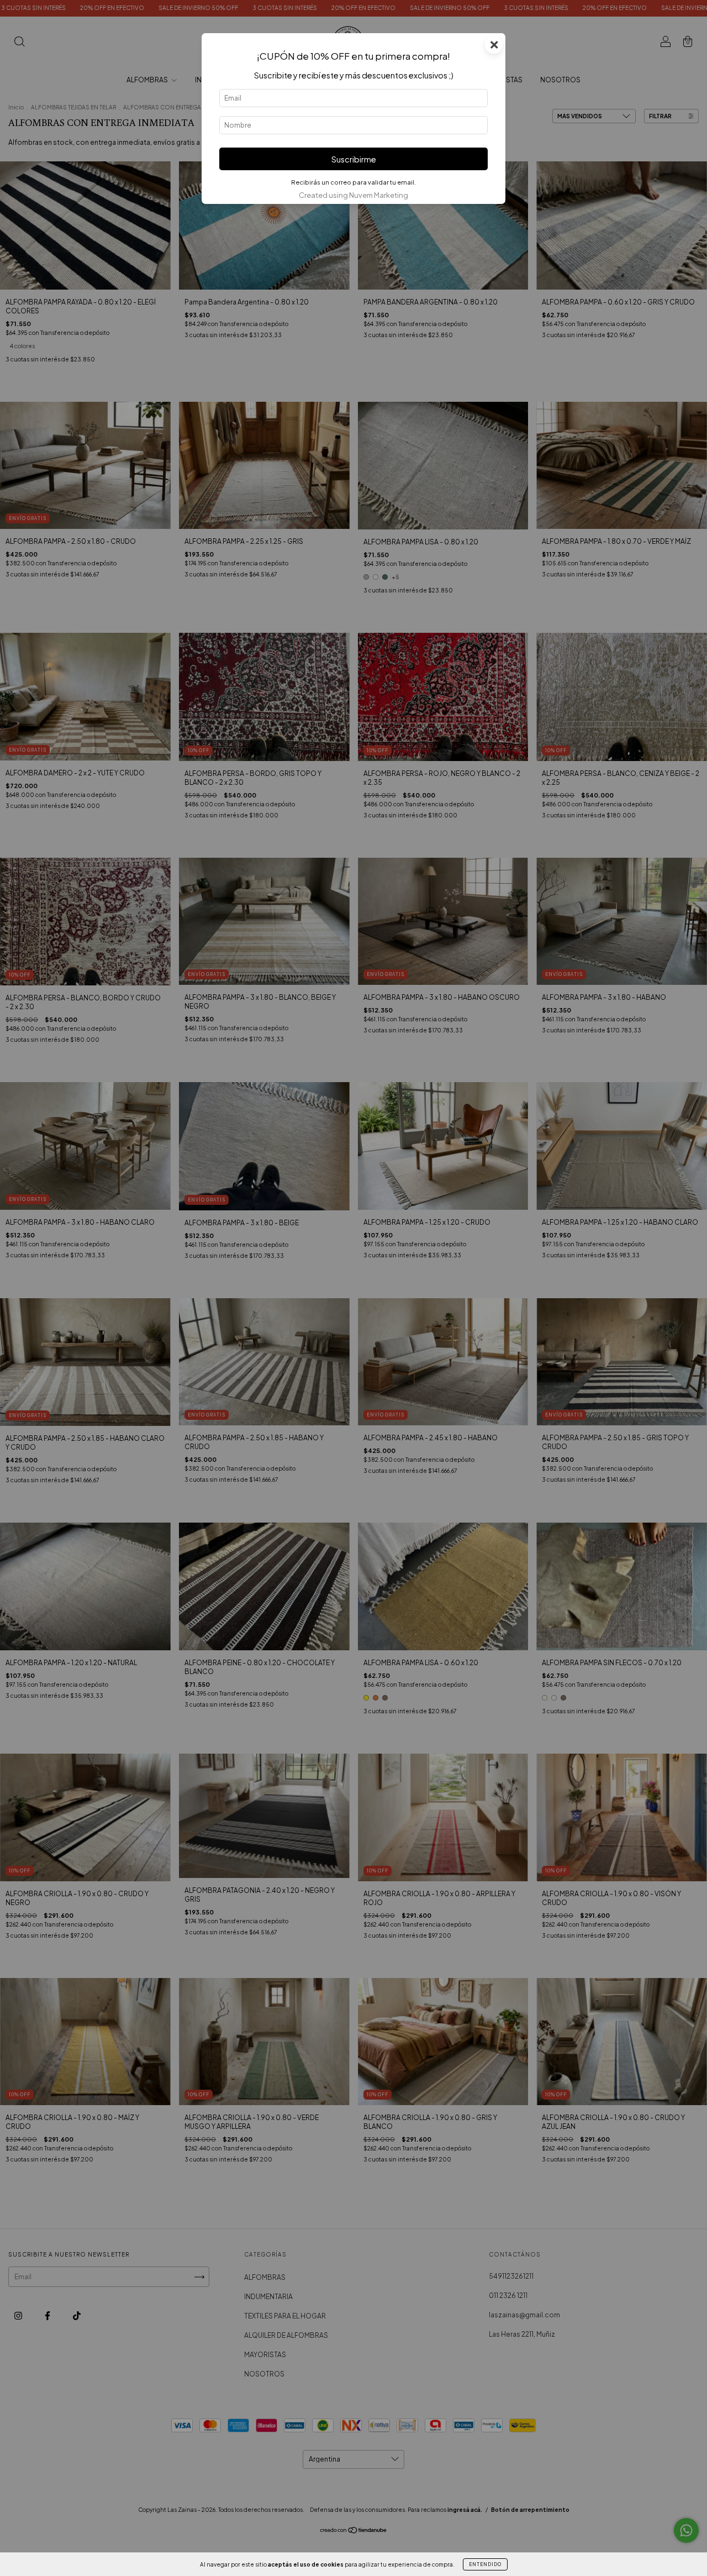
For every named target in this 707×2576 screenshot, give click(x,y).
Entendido (485, 2564)
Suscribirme (354, 159)
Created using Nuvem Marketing (353, 195)
